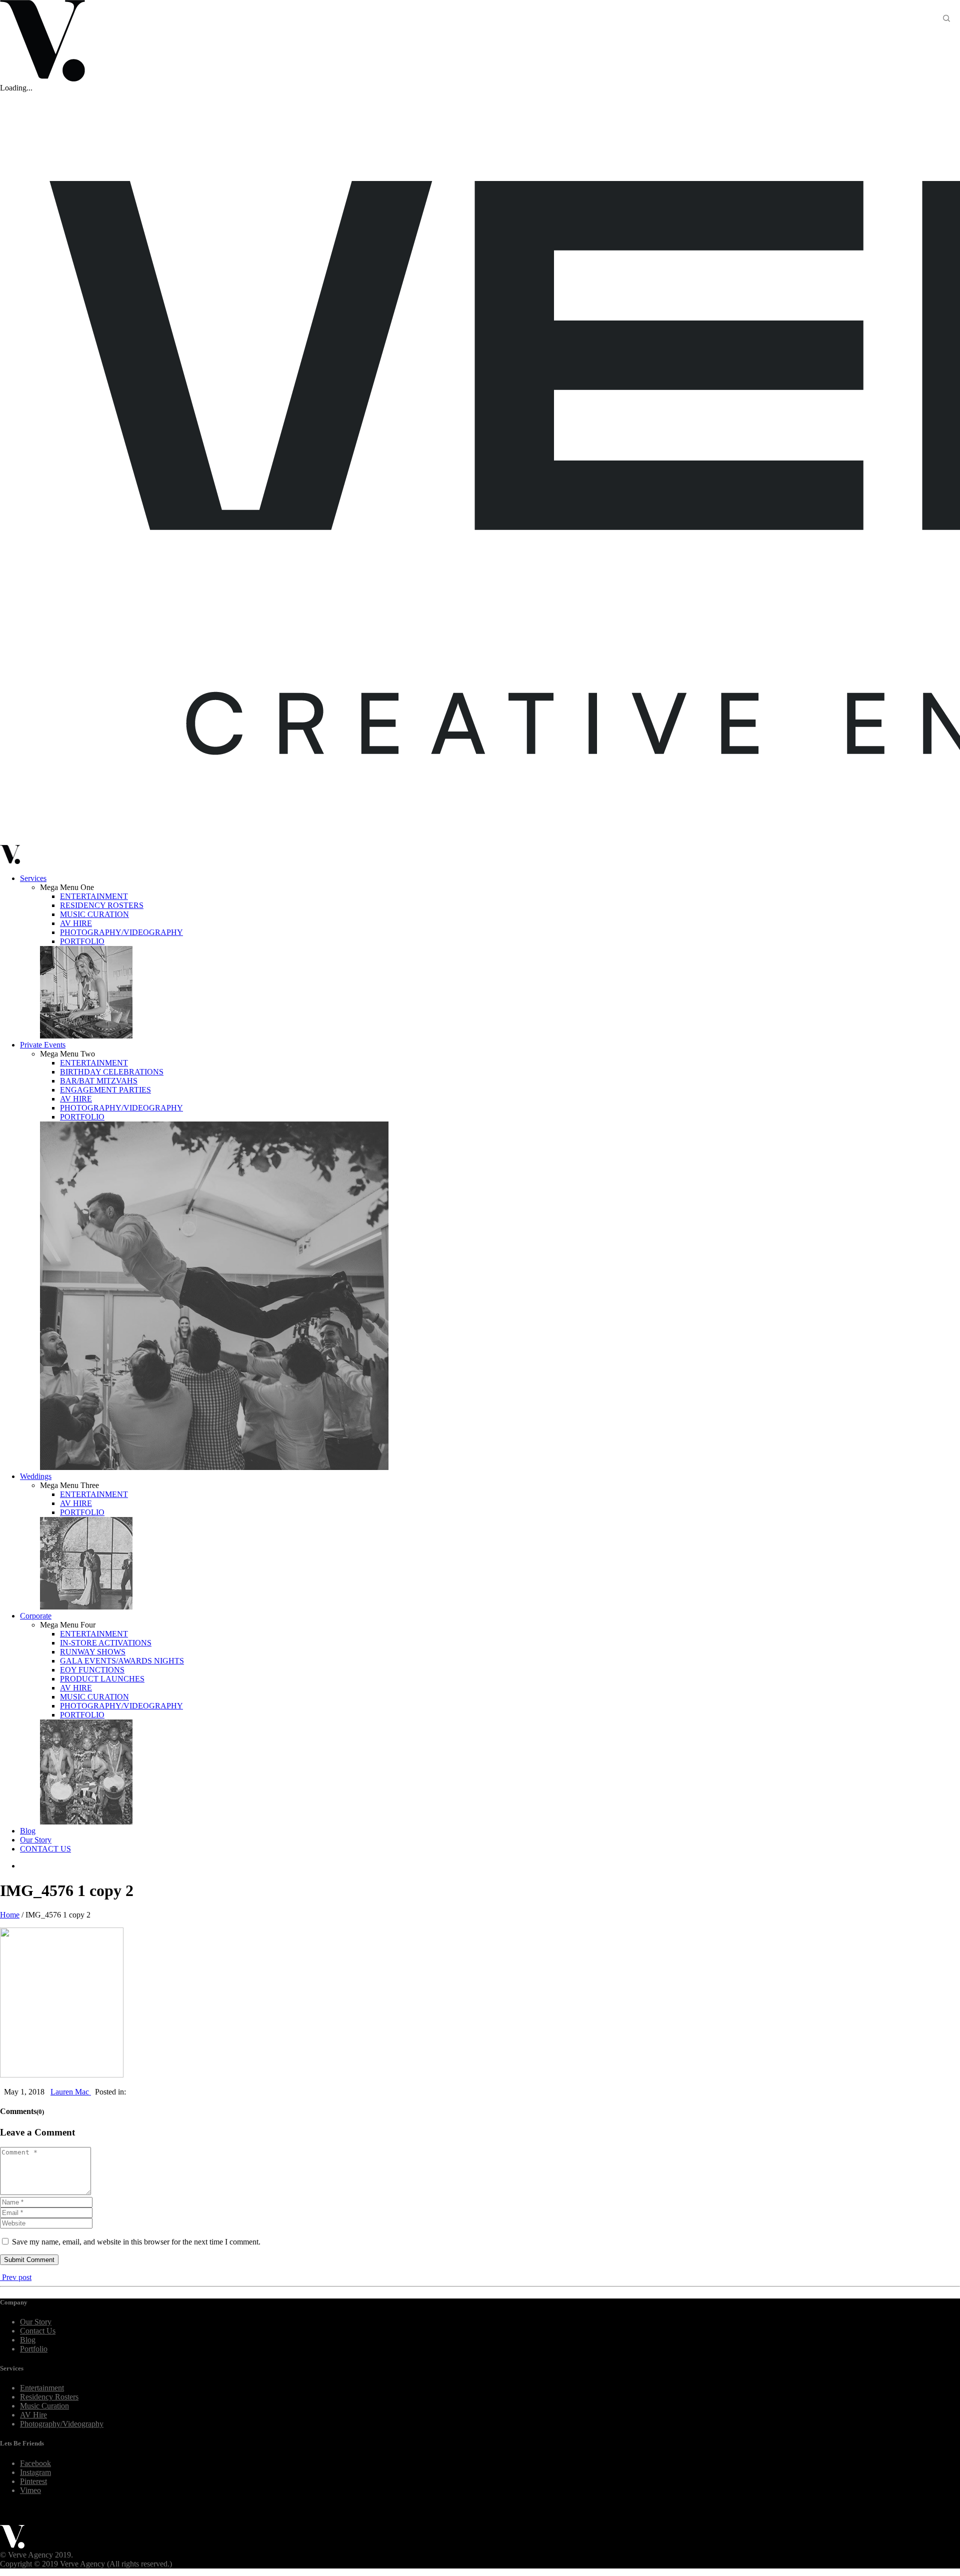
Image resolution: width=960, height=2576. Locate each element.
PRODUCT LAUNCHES (102, 1679)
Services (33, 878)
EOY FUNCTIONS (92, 1670)
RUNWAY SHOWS (93, 1652)
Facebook (35, 2463)
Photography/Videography (62, 2424)
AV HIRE (76, 923)
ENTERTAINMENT (94, 896)
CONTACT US (45, 1849)
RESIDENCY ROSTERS (102, 905)
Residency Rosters (49, 2397)
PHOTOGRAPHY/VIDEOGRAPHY (121, 932)
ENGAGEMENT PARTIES (105, 1090)
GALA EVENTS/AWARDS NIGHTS (122, 1661)
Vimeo (30, 2490)
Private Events (43, 1045)
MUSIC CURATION (94, 914)
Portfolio (34, 2349)
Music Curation (44, 2406)
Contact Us (38, 2331)
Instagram (35, 2472)
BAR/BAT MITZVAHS (99, 1081)
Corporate (36, 1616)
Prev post (16, 2277)
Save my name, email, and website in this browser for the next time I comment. (136, 2242)
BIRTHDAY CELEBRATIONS (112, 1072)
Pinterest (33, 2481)
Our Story (36, 1840)
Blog (28, 1831)
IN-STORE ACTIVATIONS (106, 1643)
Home (10, 1915)
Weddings (36, 1476)
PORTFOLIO (82, 941)
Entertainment (42, 2388)
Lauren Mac (71, 2092)
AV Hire (33, 2415)
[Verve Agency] (12, 2546)
